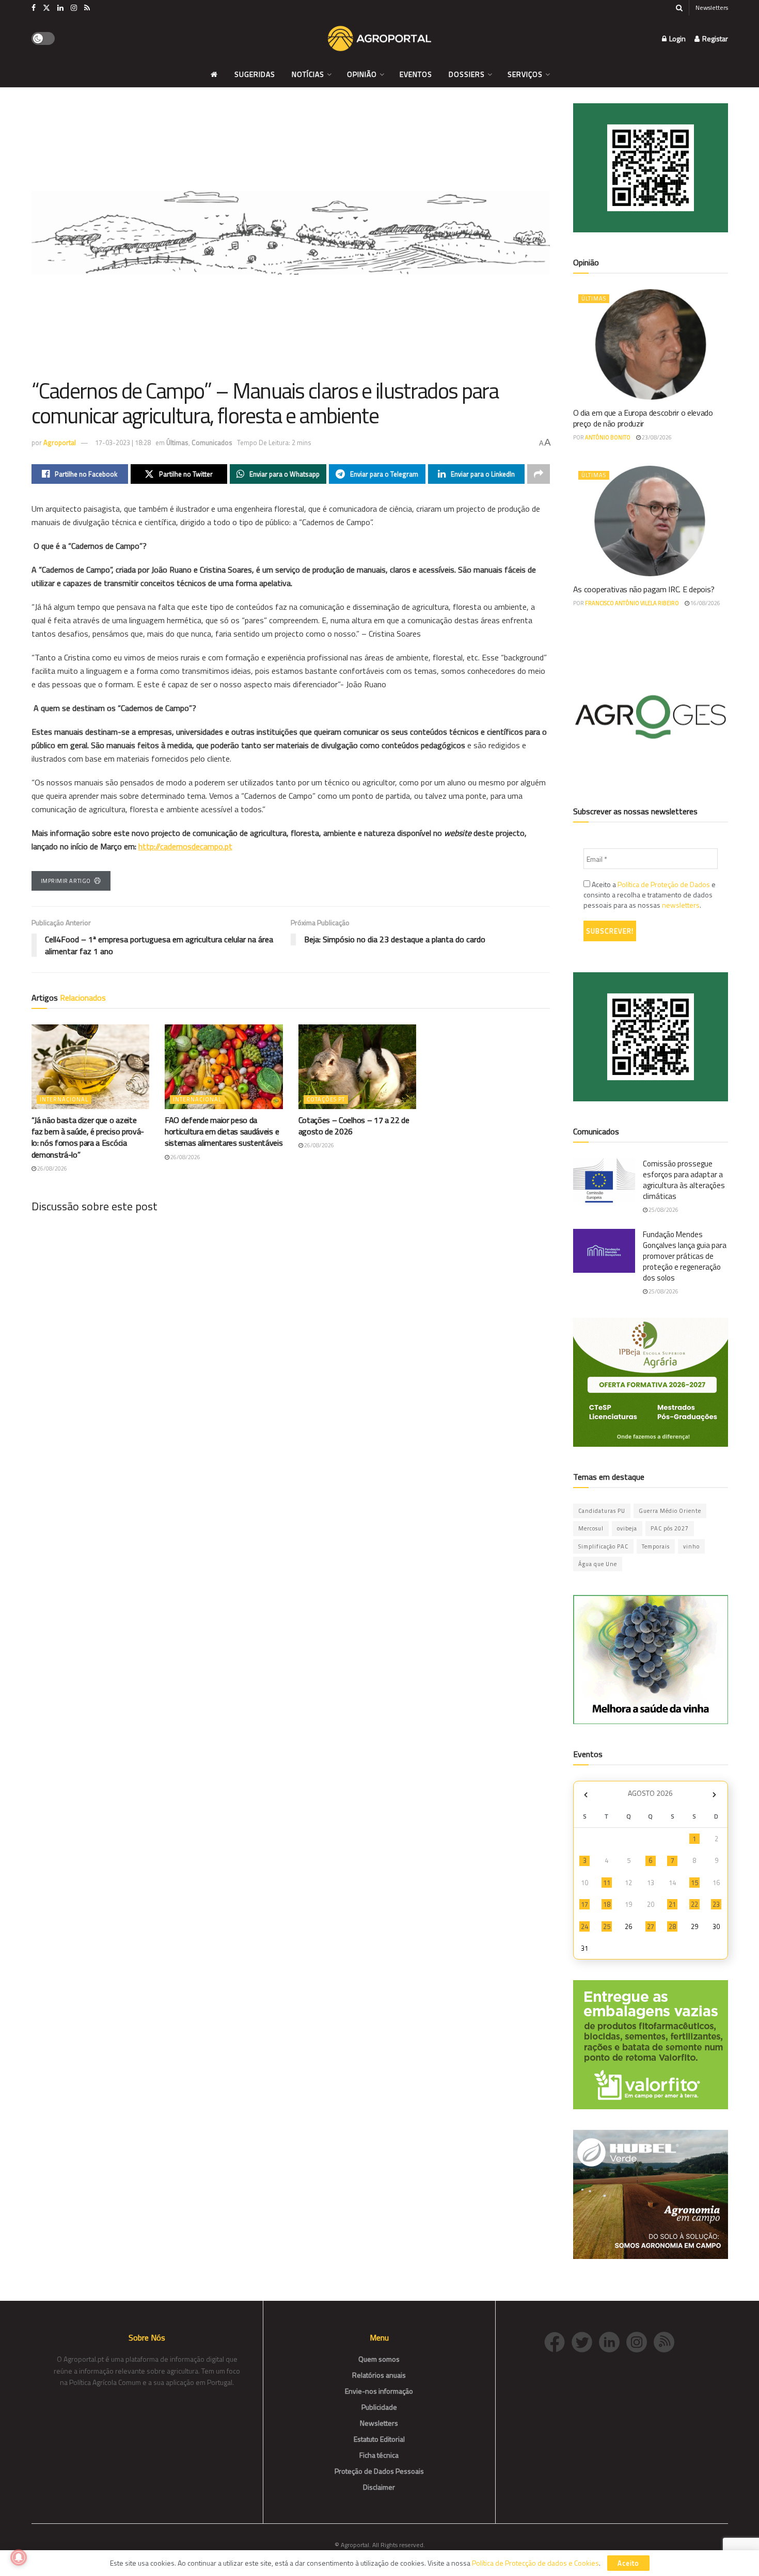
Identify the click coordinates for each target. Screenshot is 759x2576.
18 (607, 1904)
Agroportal (60, 442)
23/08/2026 (656, 437)
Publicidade (379, 2407)
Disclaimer (379, 2487)
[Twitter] (585, 2341)
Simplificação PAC (603, 1546)
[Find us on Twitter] (46, 8)
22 (694, 1904)
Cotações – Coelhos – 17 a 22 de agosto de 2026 (354, 1126)
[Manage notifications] (19, 2557)
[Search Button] (679, 8)
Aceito (628, 2563)
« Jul (586, 1795)
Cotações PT (326, 1099)
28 (672, 1926)
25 (607, 1926)
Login (677, 38)
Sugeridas (255, 74)
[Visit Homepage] (379, 39)
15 (694, 1883)
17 (584, 1904)
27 (651, 1926)
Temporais (656, 1546)
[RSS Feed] (667, 2341)
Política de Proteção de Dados (664, 884)
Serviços (525, 74)
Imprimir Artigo (66, 881)
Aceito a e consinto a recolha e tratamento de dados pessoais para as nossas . (650, 895)
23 (716, 1904)
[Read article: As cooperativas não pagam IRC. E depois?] (651, 521)
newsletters (681, 905)
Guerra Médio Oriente (670, 1511)
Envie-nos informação (379, 2391)
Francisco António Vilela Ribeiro (632, 603)
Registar (714, 38)
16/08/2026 (705, 603)
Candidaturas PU (602, 1511)
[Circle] (613, 2341)
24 (584, 1926)
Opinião (362, 74)
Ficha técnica (379, 2455)
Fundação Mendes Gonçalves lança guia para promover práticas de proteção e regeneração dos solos (685, 1256)
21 (672, 1904)
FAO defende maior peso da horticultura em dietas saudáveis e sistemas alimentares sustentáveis (224, 1132)
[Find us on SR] (87, 8)
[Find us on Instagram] (74, 8)
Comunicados (212, 442)
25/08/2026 (663, 1210)
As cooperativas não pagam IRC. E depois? (644, 589)
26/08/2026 (52, 1168)
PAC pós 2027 (670, 1528)
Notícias (308, 74)
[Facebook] (558, 2341)
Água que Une (598, 1564)
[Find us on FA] (34, 8)
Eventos (416, 74)
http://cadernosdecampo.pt (185, 846)
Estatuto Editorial (379, 2439)
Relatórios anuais (379, 2375)
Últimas (177, 442)
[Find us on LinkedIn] (60, 8)
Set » (714, 1795)
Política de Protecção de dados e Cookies (535, 2563)
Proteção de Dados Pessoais (379, 2471)
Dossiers (467, 74)
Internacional (64, 1099)
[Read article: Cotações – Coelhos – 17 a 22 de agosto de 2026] (358, 1066)
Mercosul (591, 1528)
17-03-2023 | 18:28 (123, 442)
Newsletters (712, 7)
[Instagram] (640, 2341)
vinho (691, 1546)
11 (607, 1883)
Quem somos (379, 2359)
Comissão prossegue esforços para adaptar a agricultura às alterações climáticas (684, 1180)
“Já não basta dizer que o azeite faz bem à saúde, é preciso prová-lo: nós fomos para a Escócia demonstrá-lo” (88, 1137)
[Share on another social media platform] (539, 474)
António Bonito (608, 437)
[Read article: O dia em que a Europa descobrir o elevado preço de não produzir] (651, 344)
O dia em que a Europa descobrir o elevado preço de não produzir (643, 418)
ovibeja (627, 1528)
